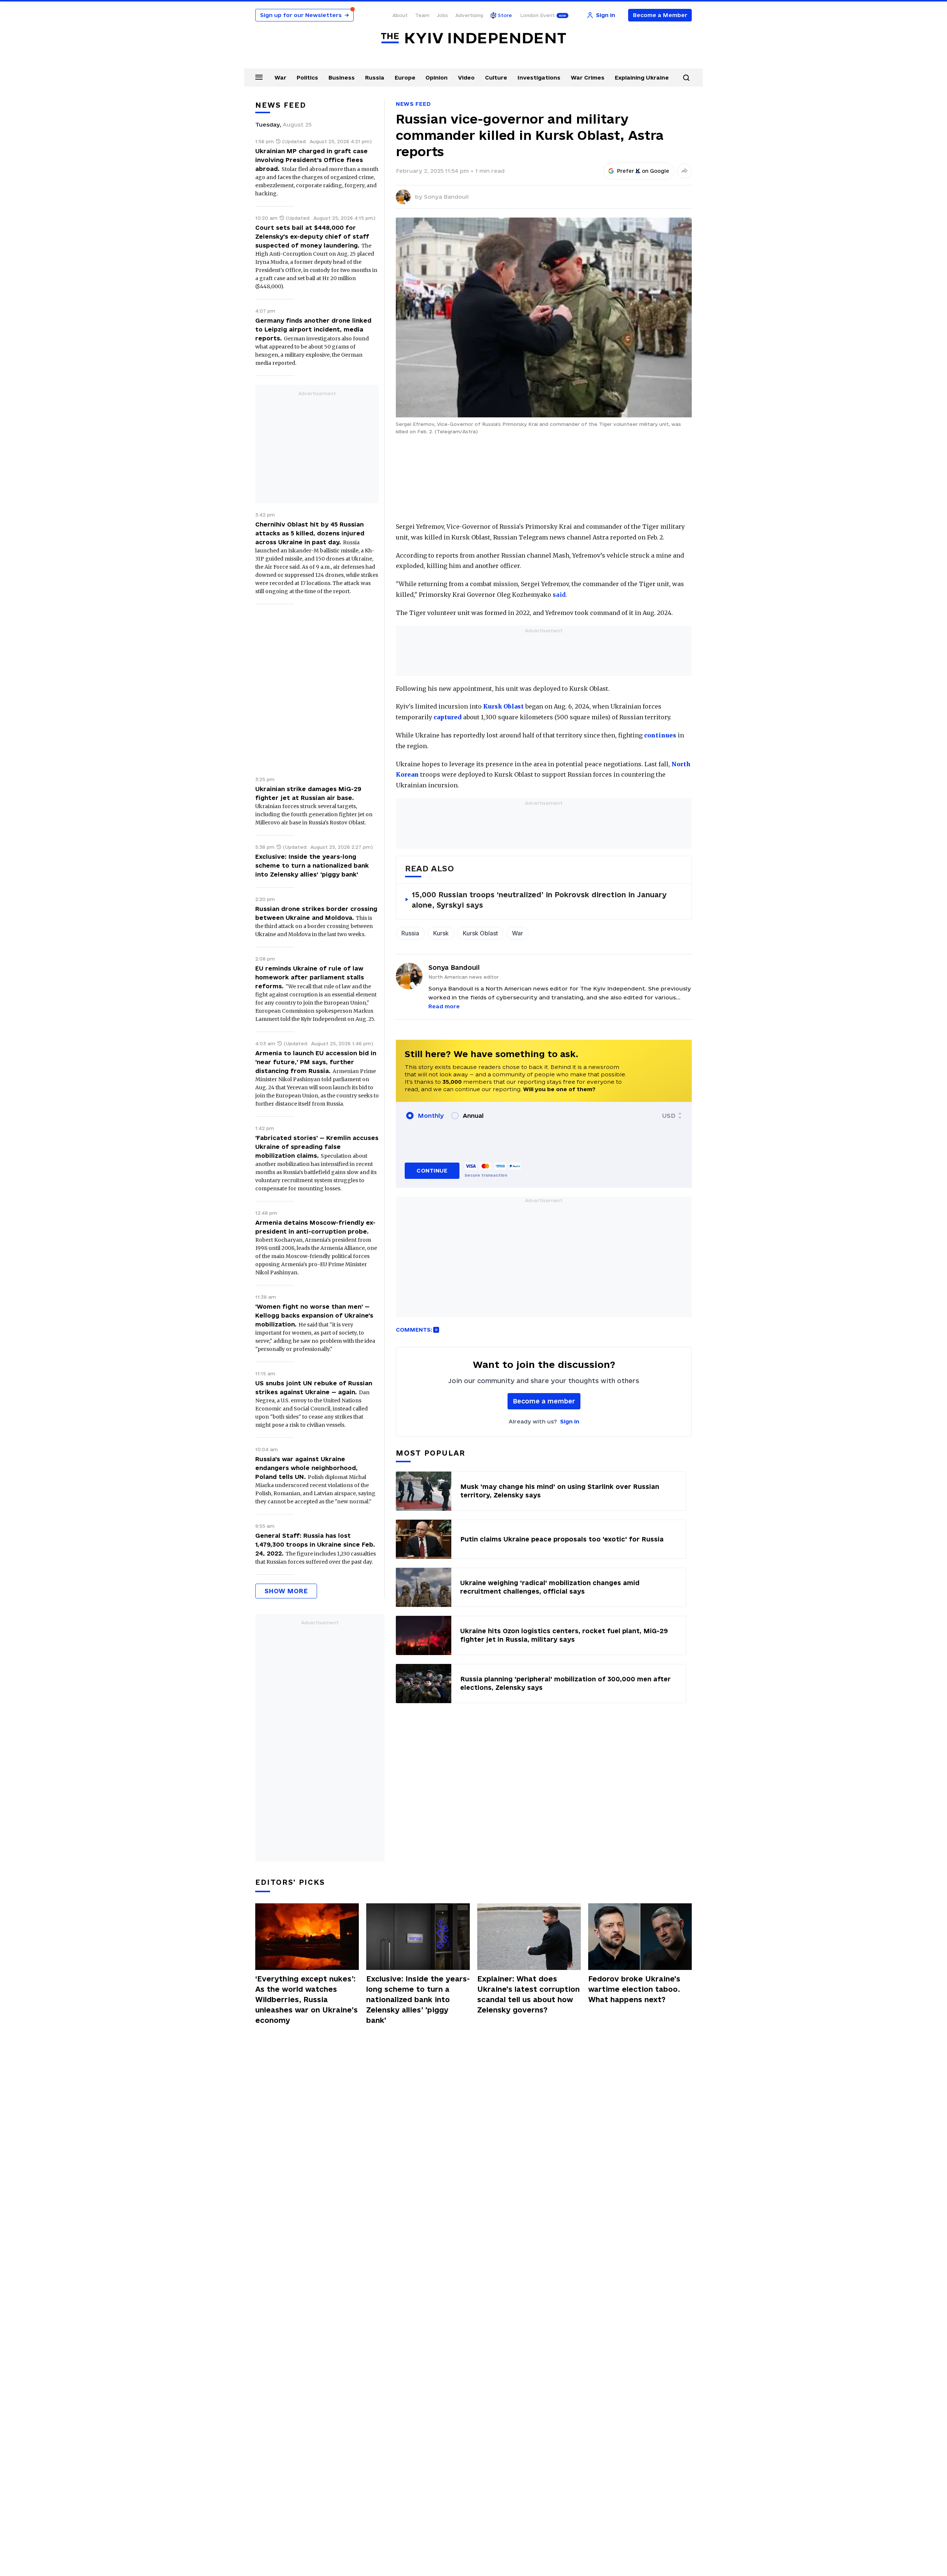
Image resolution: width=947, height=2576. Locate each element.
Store (505, 15)
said (559, 595)
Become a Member (660, 15)
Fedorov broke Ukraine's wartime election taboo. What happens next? (634, 1989)
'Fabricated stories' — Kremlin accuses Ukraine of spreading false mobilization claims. (317, 1147)
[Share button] (684, 171)
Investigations (539, 78)
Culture (496, 78)
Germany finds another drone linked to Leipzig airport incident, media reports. (313, 329)
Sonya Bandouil (446, 197)
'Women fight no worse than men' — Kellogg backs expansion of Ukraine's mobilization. (314, 1315)
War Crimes (588, 78)
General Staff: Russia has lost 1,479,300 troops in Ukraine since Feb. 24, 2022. (315, 1544)
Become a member (544, 1401)
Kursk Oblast (480, 933)
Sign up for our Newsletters (304, 15)
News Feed (413, 104)
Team (422, 15)
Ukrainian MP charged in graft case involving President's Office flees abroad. (311, 160)
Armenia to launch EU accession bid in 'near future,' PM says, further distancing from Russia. (316, 1062)
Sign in (570, 1421)
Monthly (431, 1116)
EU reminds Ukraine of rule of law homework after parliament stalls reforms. (310, 977)
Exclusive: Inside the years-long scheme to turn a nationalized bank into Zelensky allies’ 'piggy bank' (312, 865)
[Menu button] (259, 77)
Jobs (442, 15)
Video (466, 78)
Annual (473, 1116)
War (280, 78)
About (400, 15)
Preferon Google (643, 171)
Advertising (469, 15)
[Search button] (686, 78)
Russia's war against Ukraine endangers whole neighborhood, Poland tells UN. (306, 1468)
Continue (432, 1171)
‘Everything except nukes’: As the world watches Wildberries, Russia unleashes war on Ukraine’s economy (306, 2000)
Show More (286, 1591)
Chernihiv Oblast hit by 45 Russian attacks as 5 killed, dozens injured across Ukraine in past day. (310, 533)
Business (342, 78)
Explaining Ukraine (642, 78)
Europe (405, 78)
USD (669, 1116)
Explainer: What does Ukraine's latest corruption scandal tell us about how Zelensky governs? (528, 1994)
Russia (375, 78)
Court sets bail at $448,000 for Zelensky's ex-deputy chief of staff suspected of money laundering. (312, 236)
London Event (537, 15)
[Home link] (473, 38)
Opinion (437, 78)
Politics (307, 78)
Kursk (441, 933)
